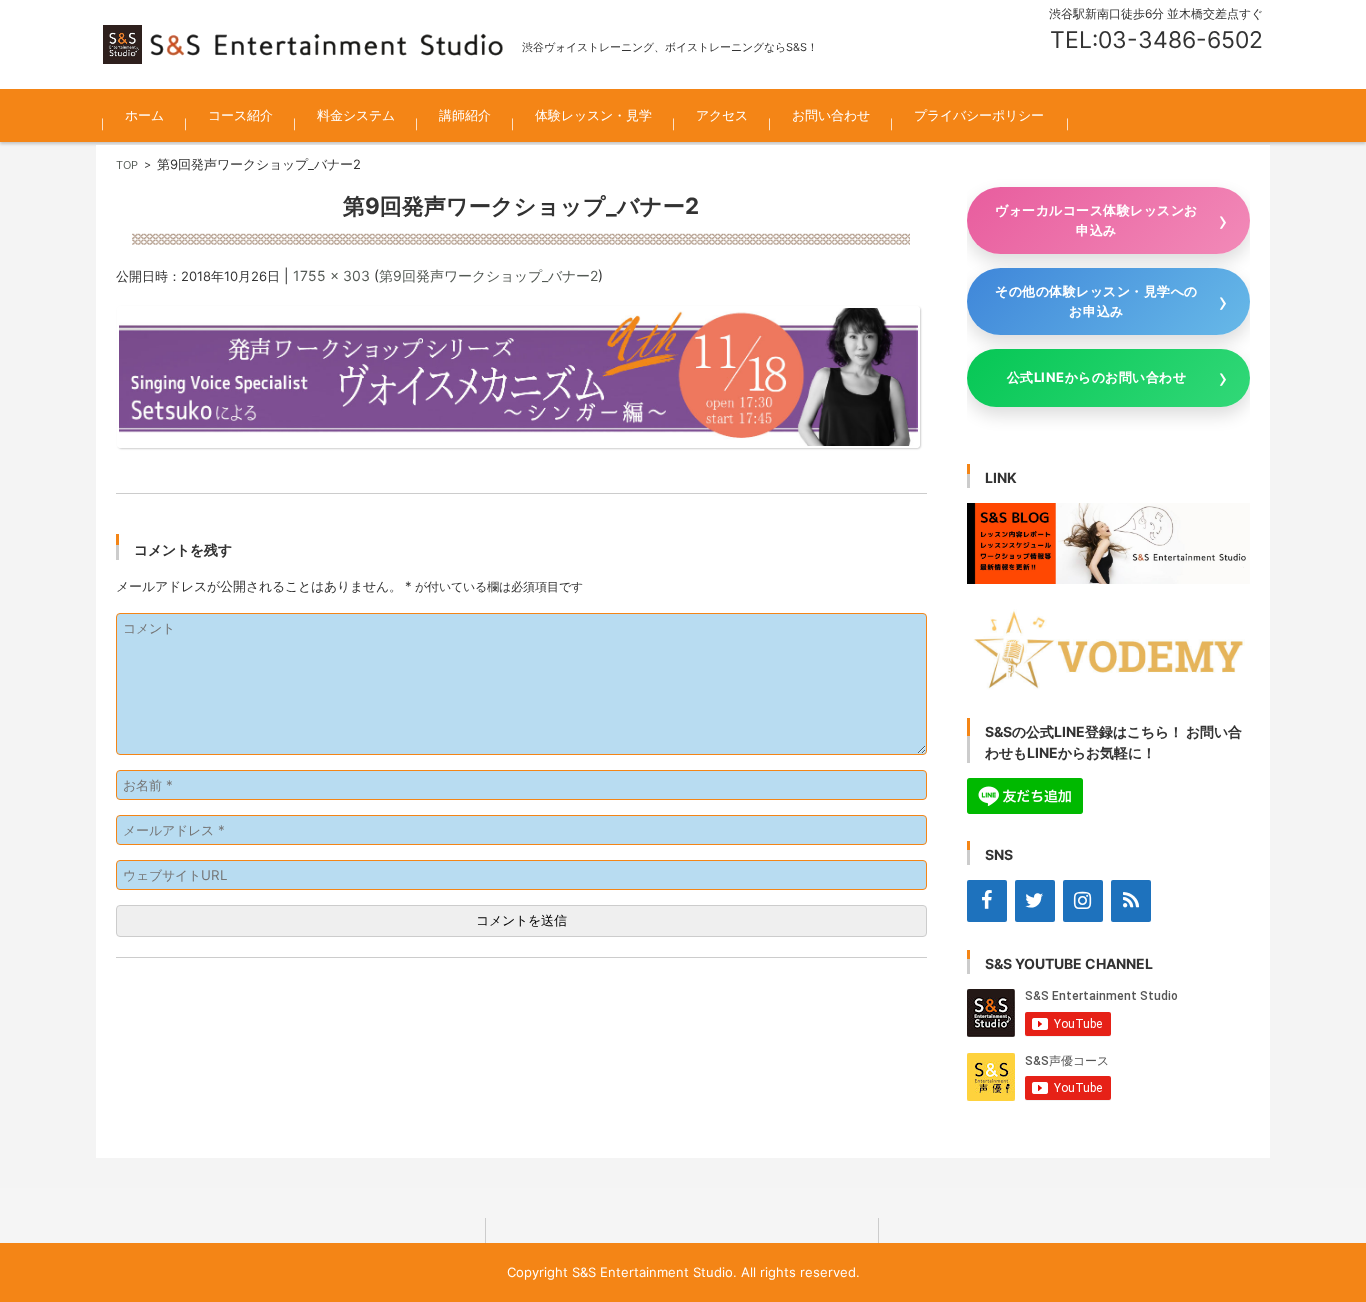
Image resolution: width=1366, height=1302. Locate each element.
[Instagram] (1083, 901)
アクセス (722, 115)
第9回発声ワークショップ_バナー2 (488, 275)
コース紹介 (240, 115)
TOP (127, 165)
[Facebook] (987, 901)
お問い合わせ (831, 115)
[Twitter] (1035, 901)
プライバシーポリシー (979, 115)
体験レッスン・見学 (593, 115)
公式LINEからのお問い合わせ (1097, 377)
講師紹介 (465, 115)
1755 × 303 (331, 275)
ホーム (144, 115)
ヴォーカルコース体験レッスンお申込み (1096, 220)
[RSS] (1131, 901)
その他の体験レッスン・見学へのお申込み (1096, 301)
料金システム (356, 115)
